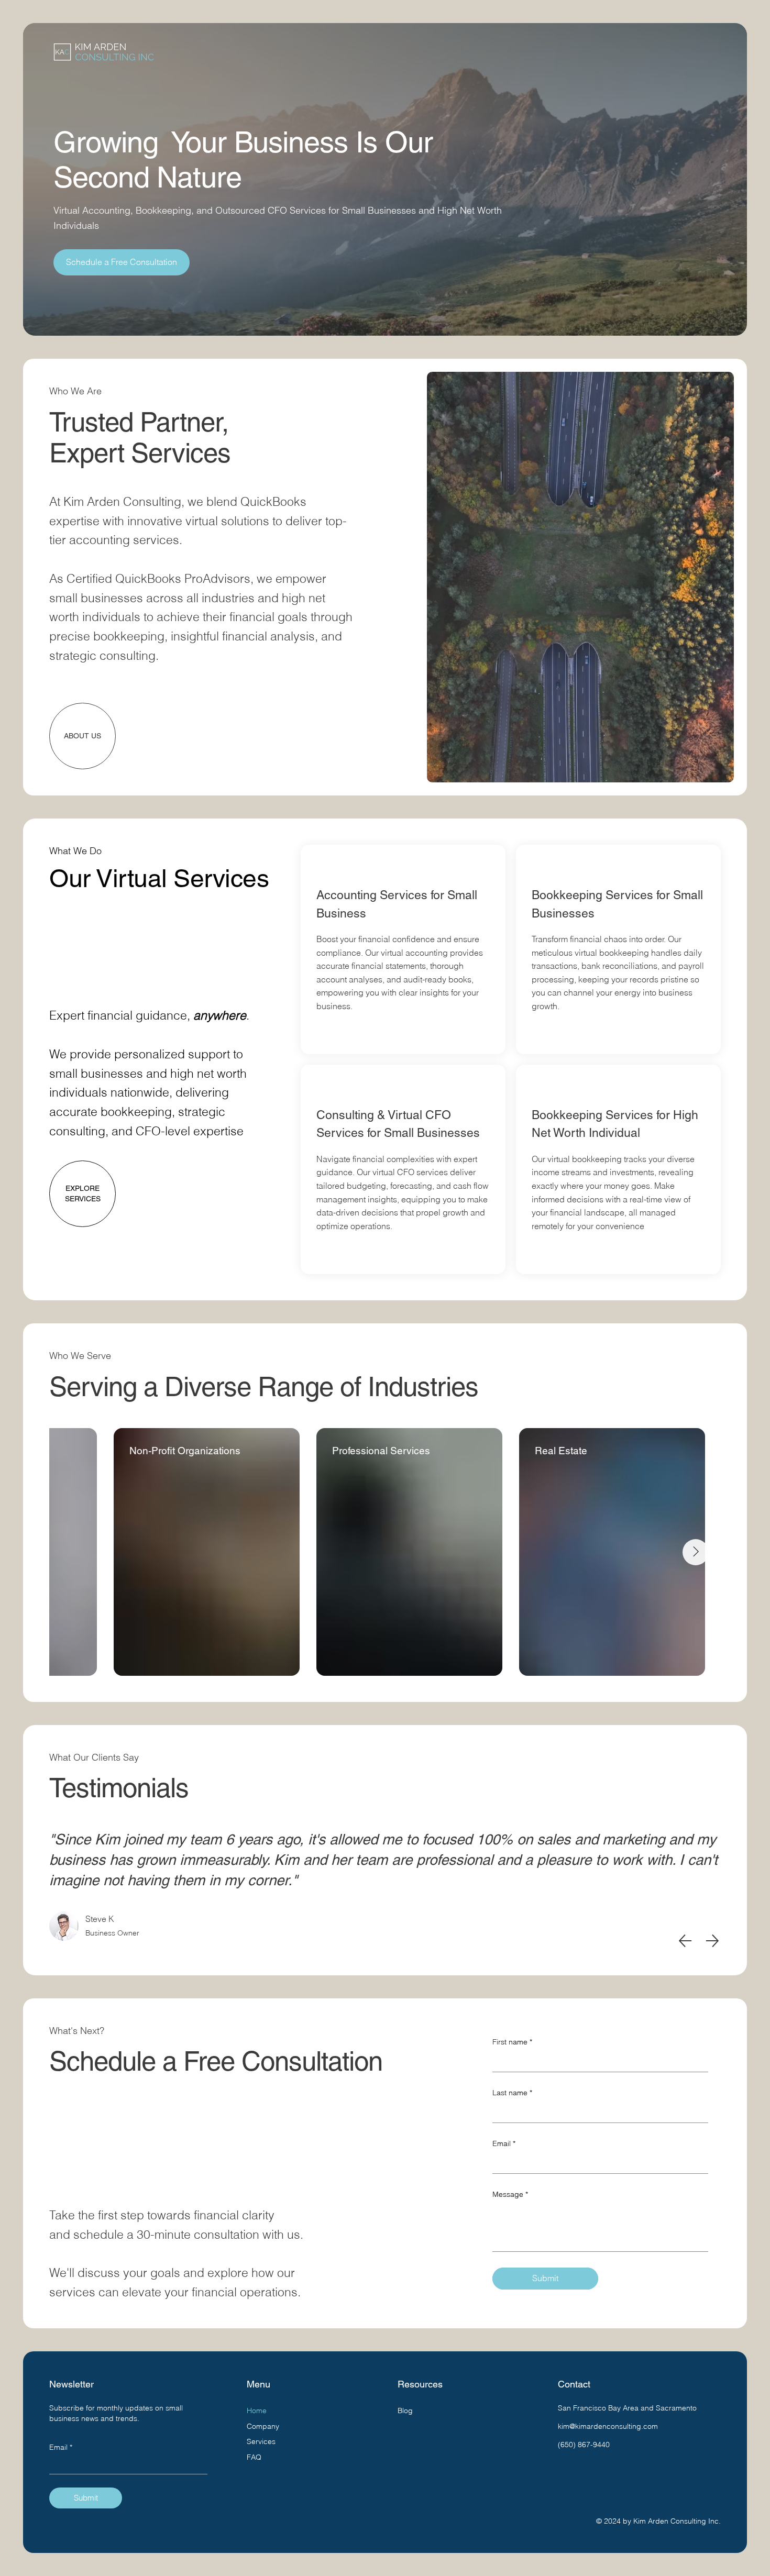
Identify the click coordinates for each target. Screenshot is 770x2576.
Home (257, 2411)
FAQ (254, 2457)
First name (512, 2042)
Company (263, 2426)
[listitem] (403, 949)
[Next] (712, 1941)
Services (261, 2441)
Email (504, 2143)
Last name (512, 2093)
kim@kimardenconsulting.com (608, 2426)
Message (510, 2194)
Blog (405, 2411)
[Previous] (685, 1941)
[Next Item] (696, 1552)
